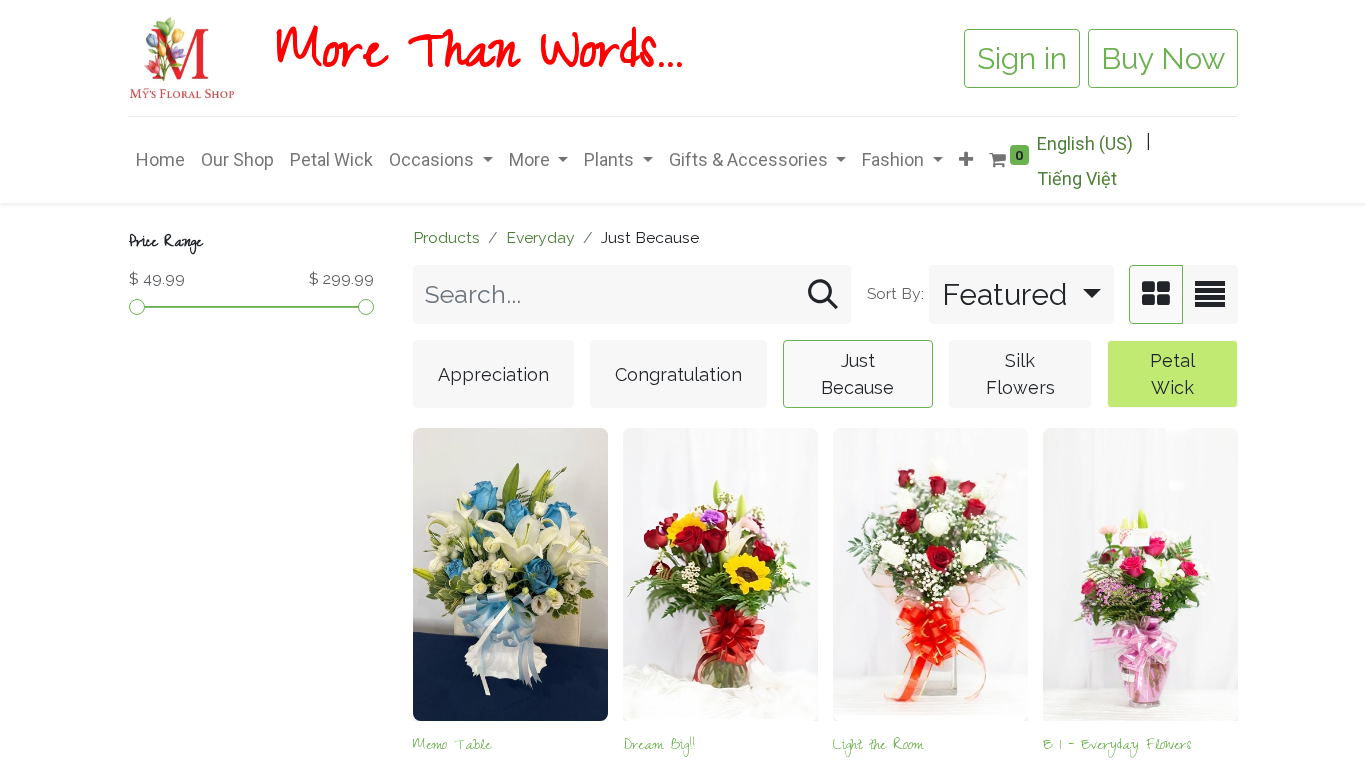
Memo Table (452, 747)
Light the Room (878, 747)
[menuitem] (160, 159)
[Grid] (1156, 294)
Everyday (540, 237)
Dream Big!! (659, 747)
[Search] (823, 294)
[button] (966, 159)
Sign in (1022, 58)
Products (446, 237)
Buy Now (1163, 58)
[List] (1210, 294)
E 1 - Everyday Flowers (1117, 747)
